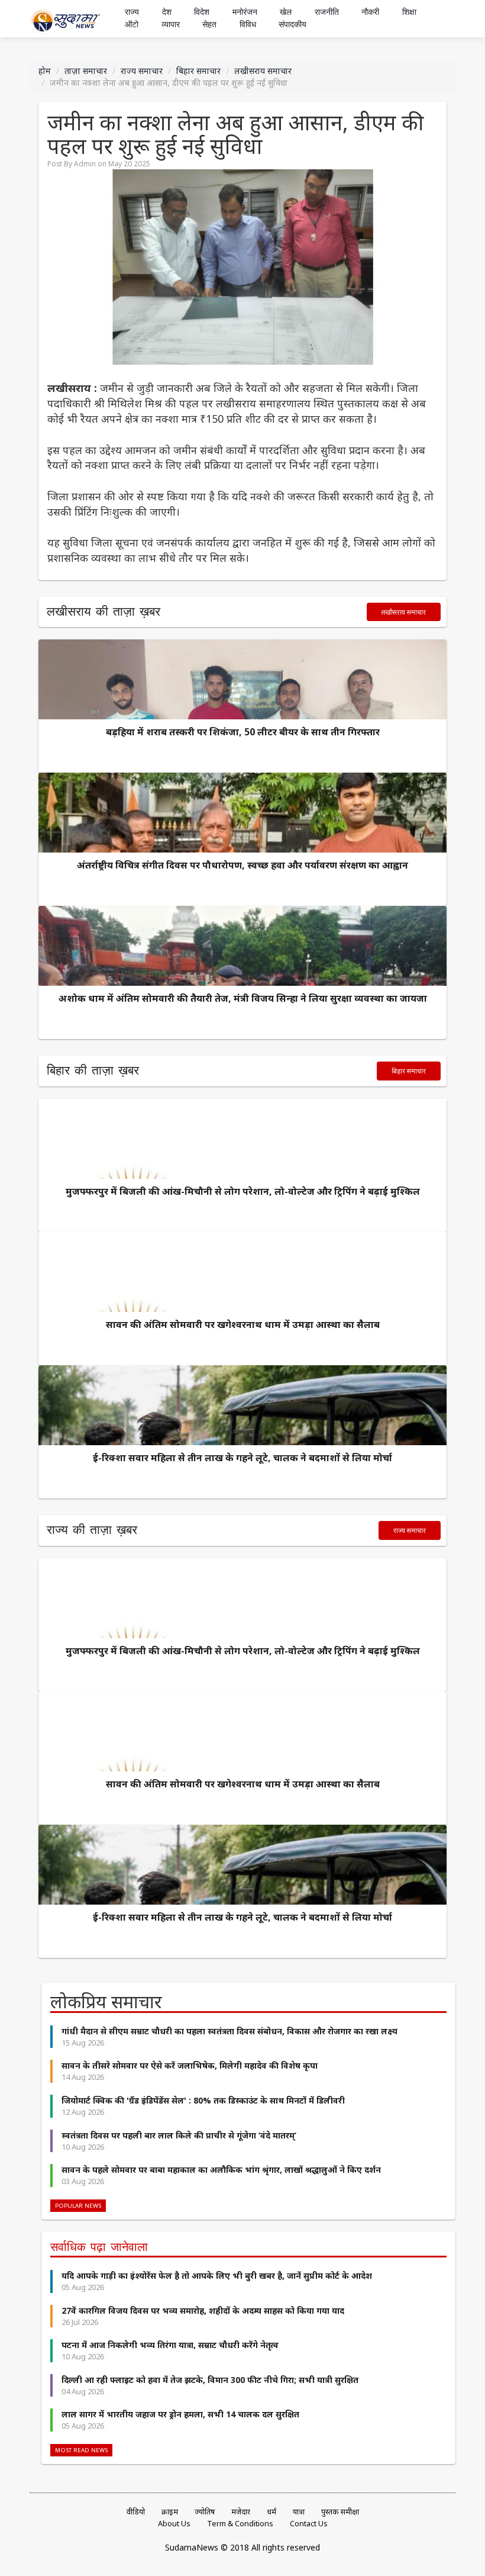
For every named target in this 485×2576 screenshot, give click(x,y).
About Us (174, 2524)
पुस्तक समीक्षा (340, 2512)
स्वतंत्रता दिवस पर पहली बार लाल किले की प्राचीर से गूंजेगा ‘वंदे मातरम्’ (179, 2135)
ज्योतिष (205, 2512)
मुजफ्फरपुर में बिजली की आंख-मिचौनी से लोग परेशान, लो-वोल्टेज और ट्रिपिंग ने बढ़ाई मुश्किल (243, 1191)
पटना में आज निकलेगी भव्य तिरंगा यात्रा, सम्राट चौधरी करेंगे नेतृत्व (170, 2345)
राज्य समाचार (142, 71)
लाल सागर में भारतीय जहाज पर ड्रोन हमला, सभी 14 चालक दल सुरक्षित (180, 2414)
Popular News (78, 2206)
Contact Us (309, 2524)
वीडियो (136, 2512)
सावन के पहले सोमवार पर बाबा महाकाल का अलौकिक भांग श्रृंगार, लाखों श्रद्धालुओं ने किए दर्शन (221, 2170)
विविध (248, 25)
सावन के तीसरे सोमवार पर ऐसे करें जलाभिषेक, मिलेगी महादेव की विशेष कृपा (190, 2065)
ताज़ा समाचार (86, 71)
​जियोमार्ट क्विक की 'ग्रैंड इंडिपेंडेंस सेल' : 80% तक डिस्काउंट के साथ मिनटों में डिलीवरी (203, 2100)
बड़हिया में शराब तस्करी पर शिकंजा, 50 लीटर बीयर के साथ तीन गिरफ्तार (243, 732)
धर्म (271, 2512)
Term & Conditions (240, 2524)
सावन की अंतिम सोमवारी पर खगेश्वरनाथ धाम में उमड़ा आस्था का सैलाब (243, 1324)
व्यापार (171, 25)
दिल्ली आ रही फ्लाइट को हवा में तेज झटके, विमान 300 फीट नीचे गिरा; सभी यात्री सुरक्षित (210, 2380)
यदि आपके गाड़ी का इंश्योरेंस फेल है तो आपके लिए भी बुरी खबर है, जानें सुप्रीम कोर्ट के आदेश (217, 2276)
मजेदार (241, 2512)
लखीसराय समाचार (263, 71)
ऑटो (132, 25)
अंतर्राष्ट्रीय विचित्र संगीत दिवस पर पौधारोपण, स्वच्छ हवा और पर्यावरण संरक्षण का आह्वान (242, 865)
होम (45, 71)
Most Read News (81, 2450)
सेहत (209, 25)
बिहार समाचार (198, 71)
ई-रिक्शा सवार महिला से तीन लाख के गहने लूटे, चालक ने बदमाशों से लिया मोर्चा (242, 1458)
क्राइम (170, 2512)
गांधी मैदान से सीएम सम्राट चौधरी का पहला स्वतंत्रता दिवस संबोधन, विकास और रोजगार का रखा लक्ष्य (229, 2031)
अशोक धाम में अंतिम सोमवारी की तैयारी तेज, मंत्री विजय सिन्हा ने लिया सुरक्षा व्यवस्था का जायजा (243, 998)
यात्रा (299, 2512)
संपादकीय (292, 25)
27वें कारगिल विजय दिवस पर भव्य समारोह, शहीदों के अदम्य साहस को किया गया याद (203, 2310)
